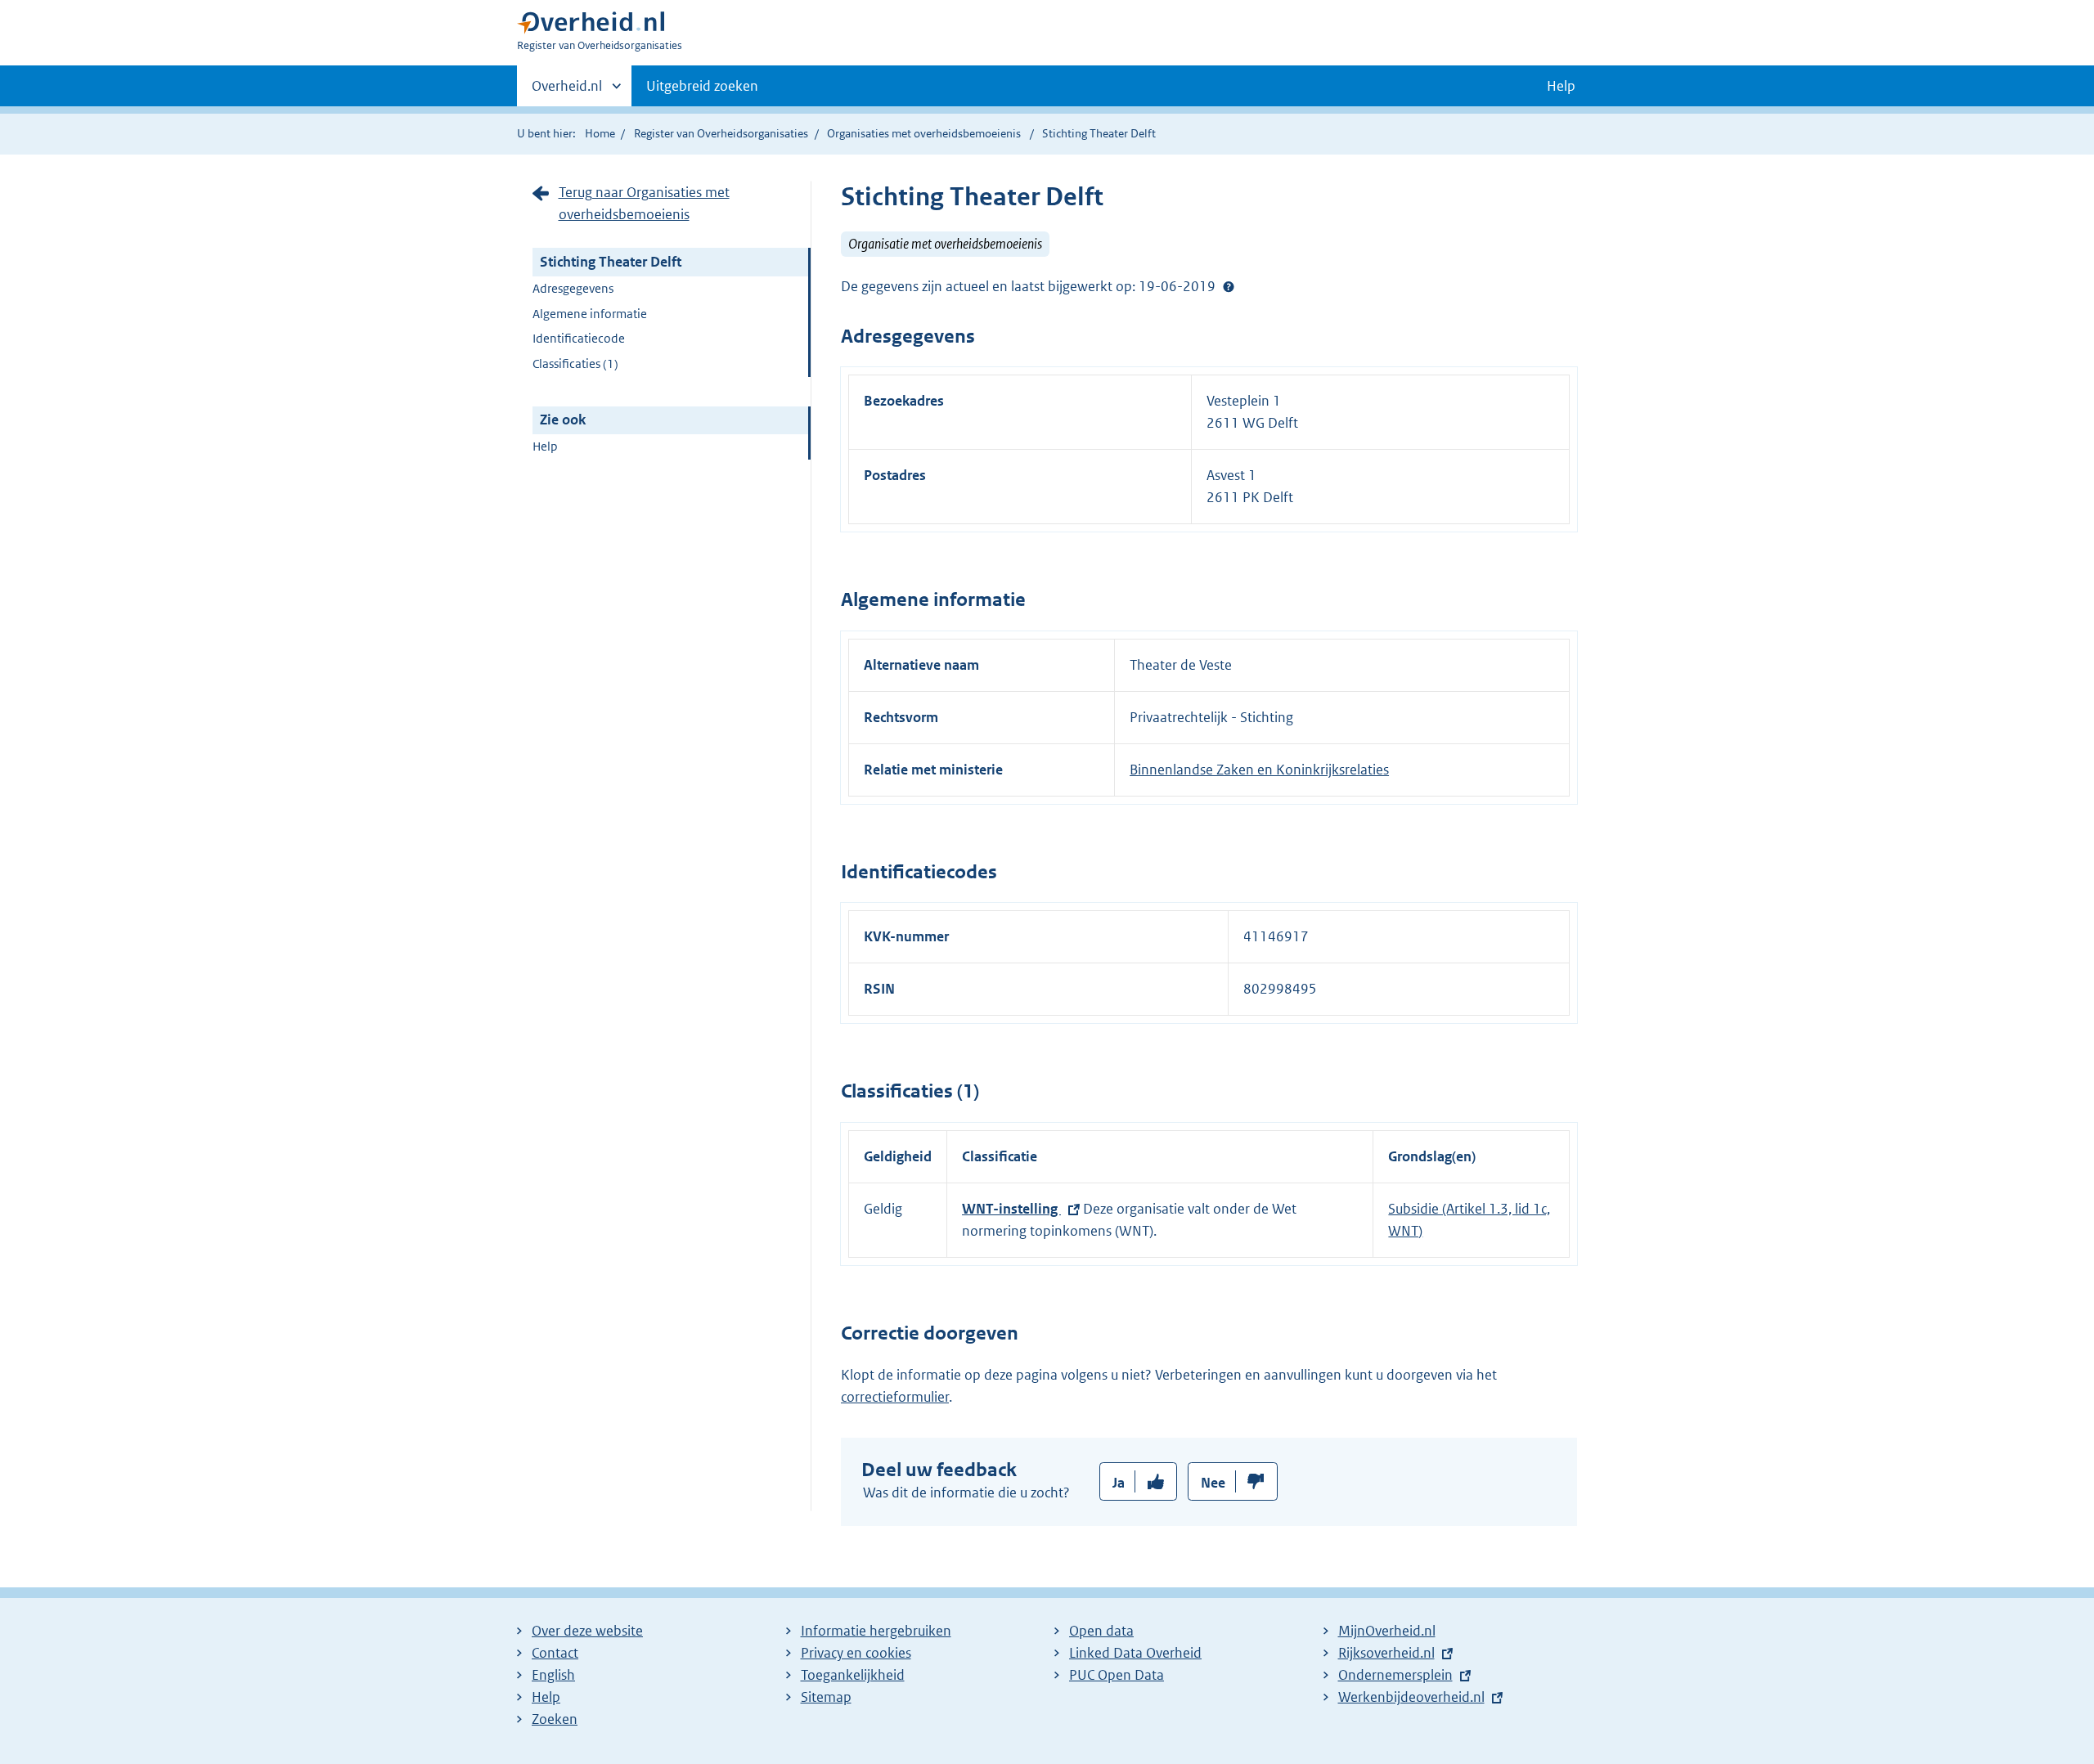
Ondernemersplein (1395, 1675)
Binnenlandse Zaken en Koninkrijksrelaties (1259, 770)
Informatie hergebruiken (876, 1631)
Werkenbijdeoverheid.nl (1411, 1697)
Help (545, 446)
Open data (1101, 1631)
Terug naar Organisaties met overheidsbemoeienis (644, 203)
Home (600, 133)
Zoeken (555, 1719)
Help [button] (1561, 86)
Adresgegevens (573, 288)
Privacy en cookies (856, 1653)
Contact (555, 1653)
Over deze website (587, 1631)
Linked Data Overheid (1135, 1653)
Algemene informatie (590, 314)
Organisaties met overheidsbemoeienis (924, 133)
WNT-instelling (1011, 1209)
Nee (1213, 1483)
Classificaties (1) (575, 364)
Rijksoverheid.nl (1386, 1653)
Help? (1229, 286)
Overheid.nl (567, 92)
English (553, 1675)
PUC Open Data (1117, 1675)
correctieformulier (895, 1397)
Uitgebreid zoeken (702, 86)
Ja (1119, 1483)
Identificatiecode (579, 338)
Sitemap (826, 1697)
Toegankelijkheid (853, 1675)
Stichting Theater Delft (611, 262)
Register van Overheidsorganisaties (721, 133)
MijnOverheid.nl (1387, 1631)
